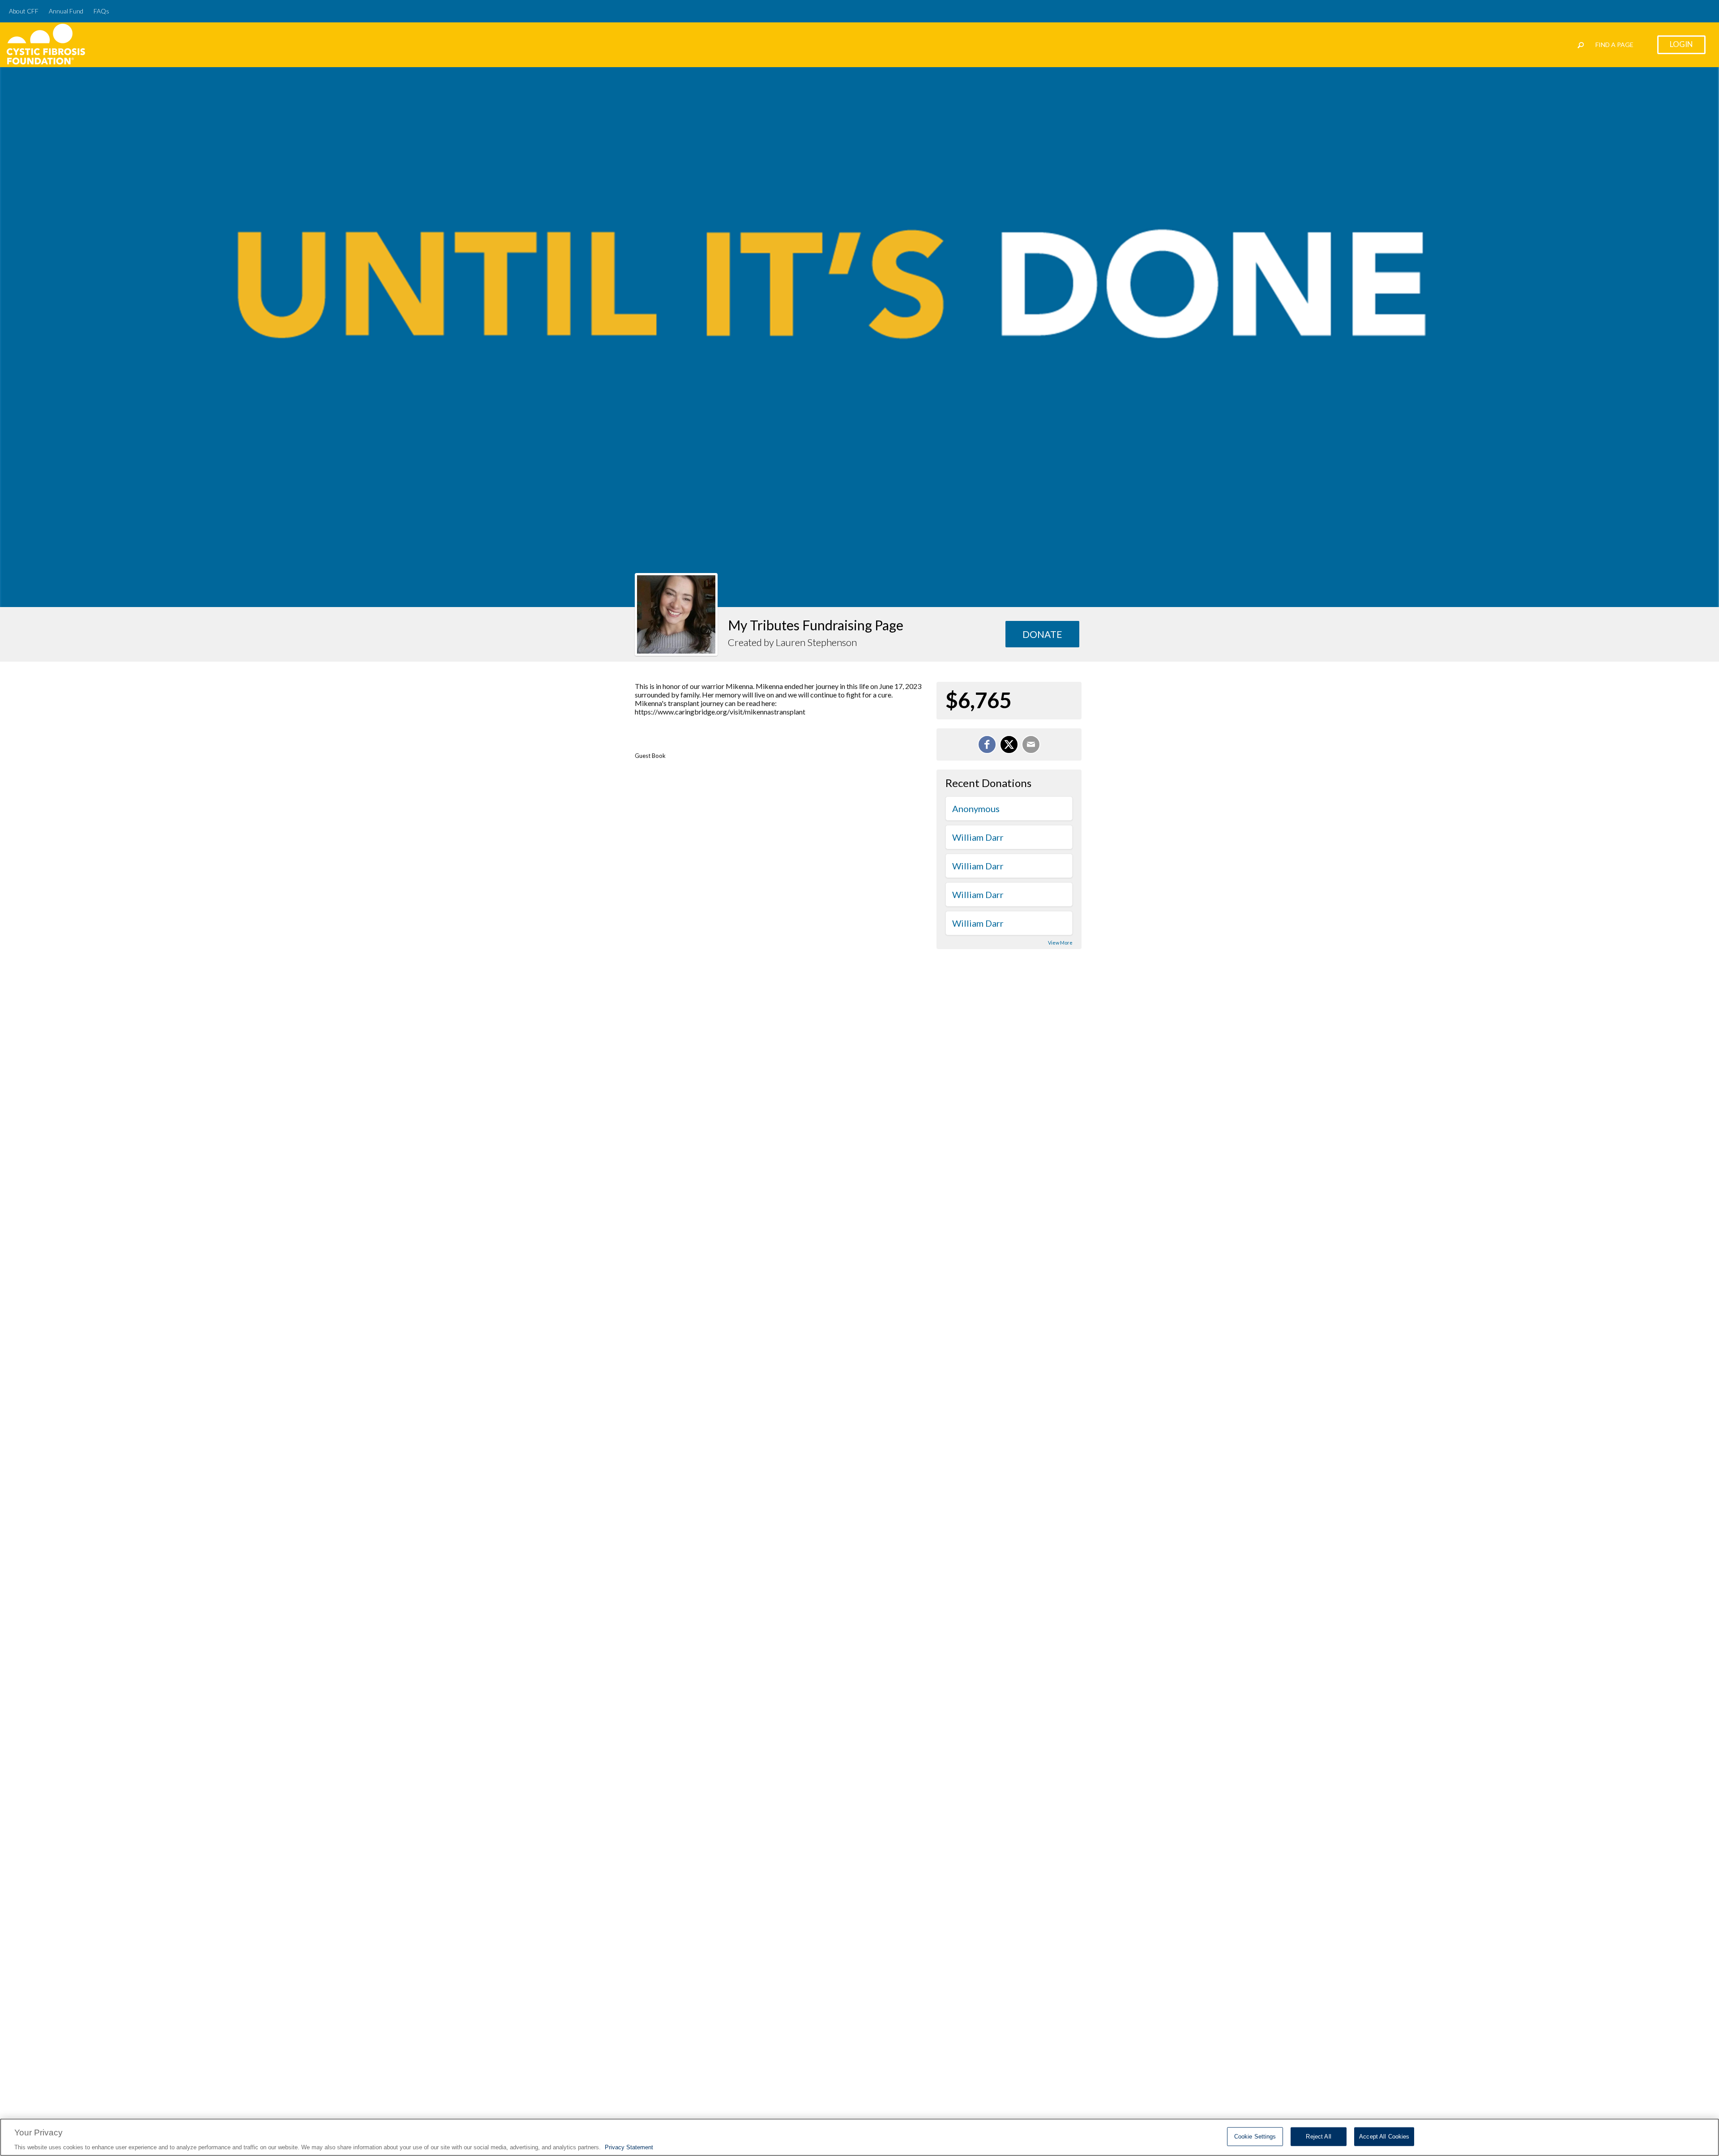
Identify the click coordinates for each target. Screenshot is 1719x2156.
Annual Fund (66, 11)
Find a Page (1614, 45)
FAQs (101, 11)
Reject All (1318, 2136)
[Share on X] (1009, 744)
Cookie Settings (1255, 2136)
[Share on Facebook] (987, 744)
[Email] (1031, 744)
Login (1681, 44)
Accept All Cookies (1384, 2136)
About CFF (24, 11)
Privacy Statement (629, 2147)
